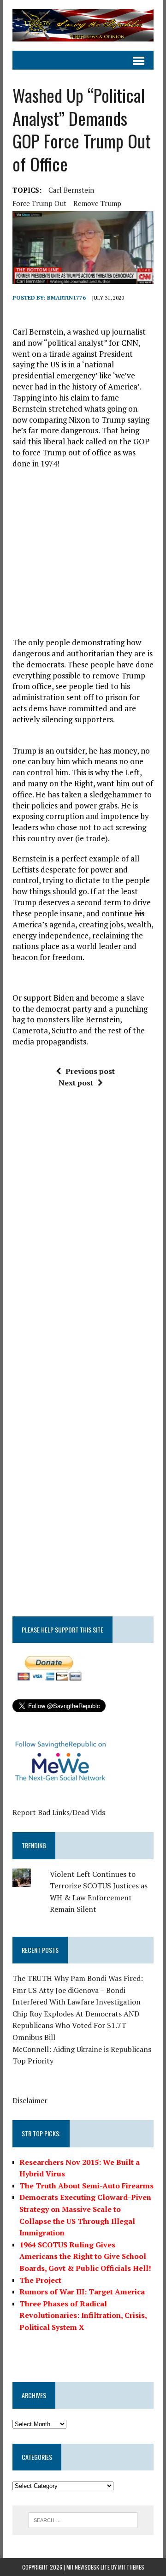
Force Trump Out (39, 203)
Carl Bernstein (71, 190)
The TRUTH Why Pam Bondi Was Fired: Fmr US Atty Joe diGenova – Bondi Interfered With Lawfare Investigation (78, 1990)
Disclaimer (30, 2100)
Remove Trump (97, 203)
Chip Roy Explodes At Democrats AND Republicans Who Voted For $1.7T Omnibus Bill (76, 2025)
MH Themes (131, 2567)
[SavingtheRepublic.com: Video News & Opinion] (83, 25)
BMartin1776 (66, 298)
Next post (76, 1083)
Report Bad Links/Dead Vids (59, 1812)
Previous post (90, 1071)
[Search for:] (83, 2519)
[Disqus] (83, 1235)
